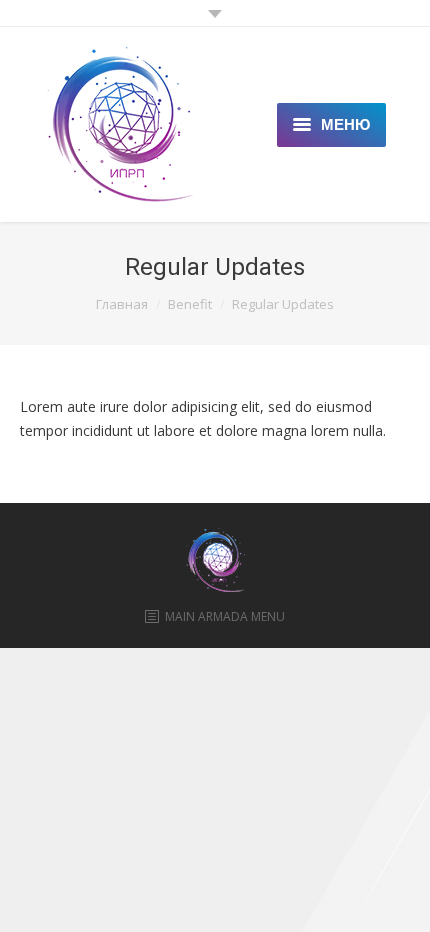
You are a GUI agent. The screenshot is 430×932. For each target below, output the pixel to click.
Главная (122, 304)
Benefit (190, 304)
